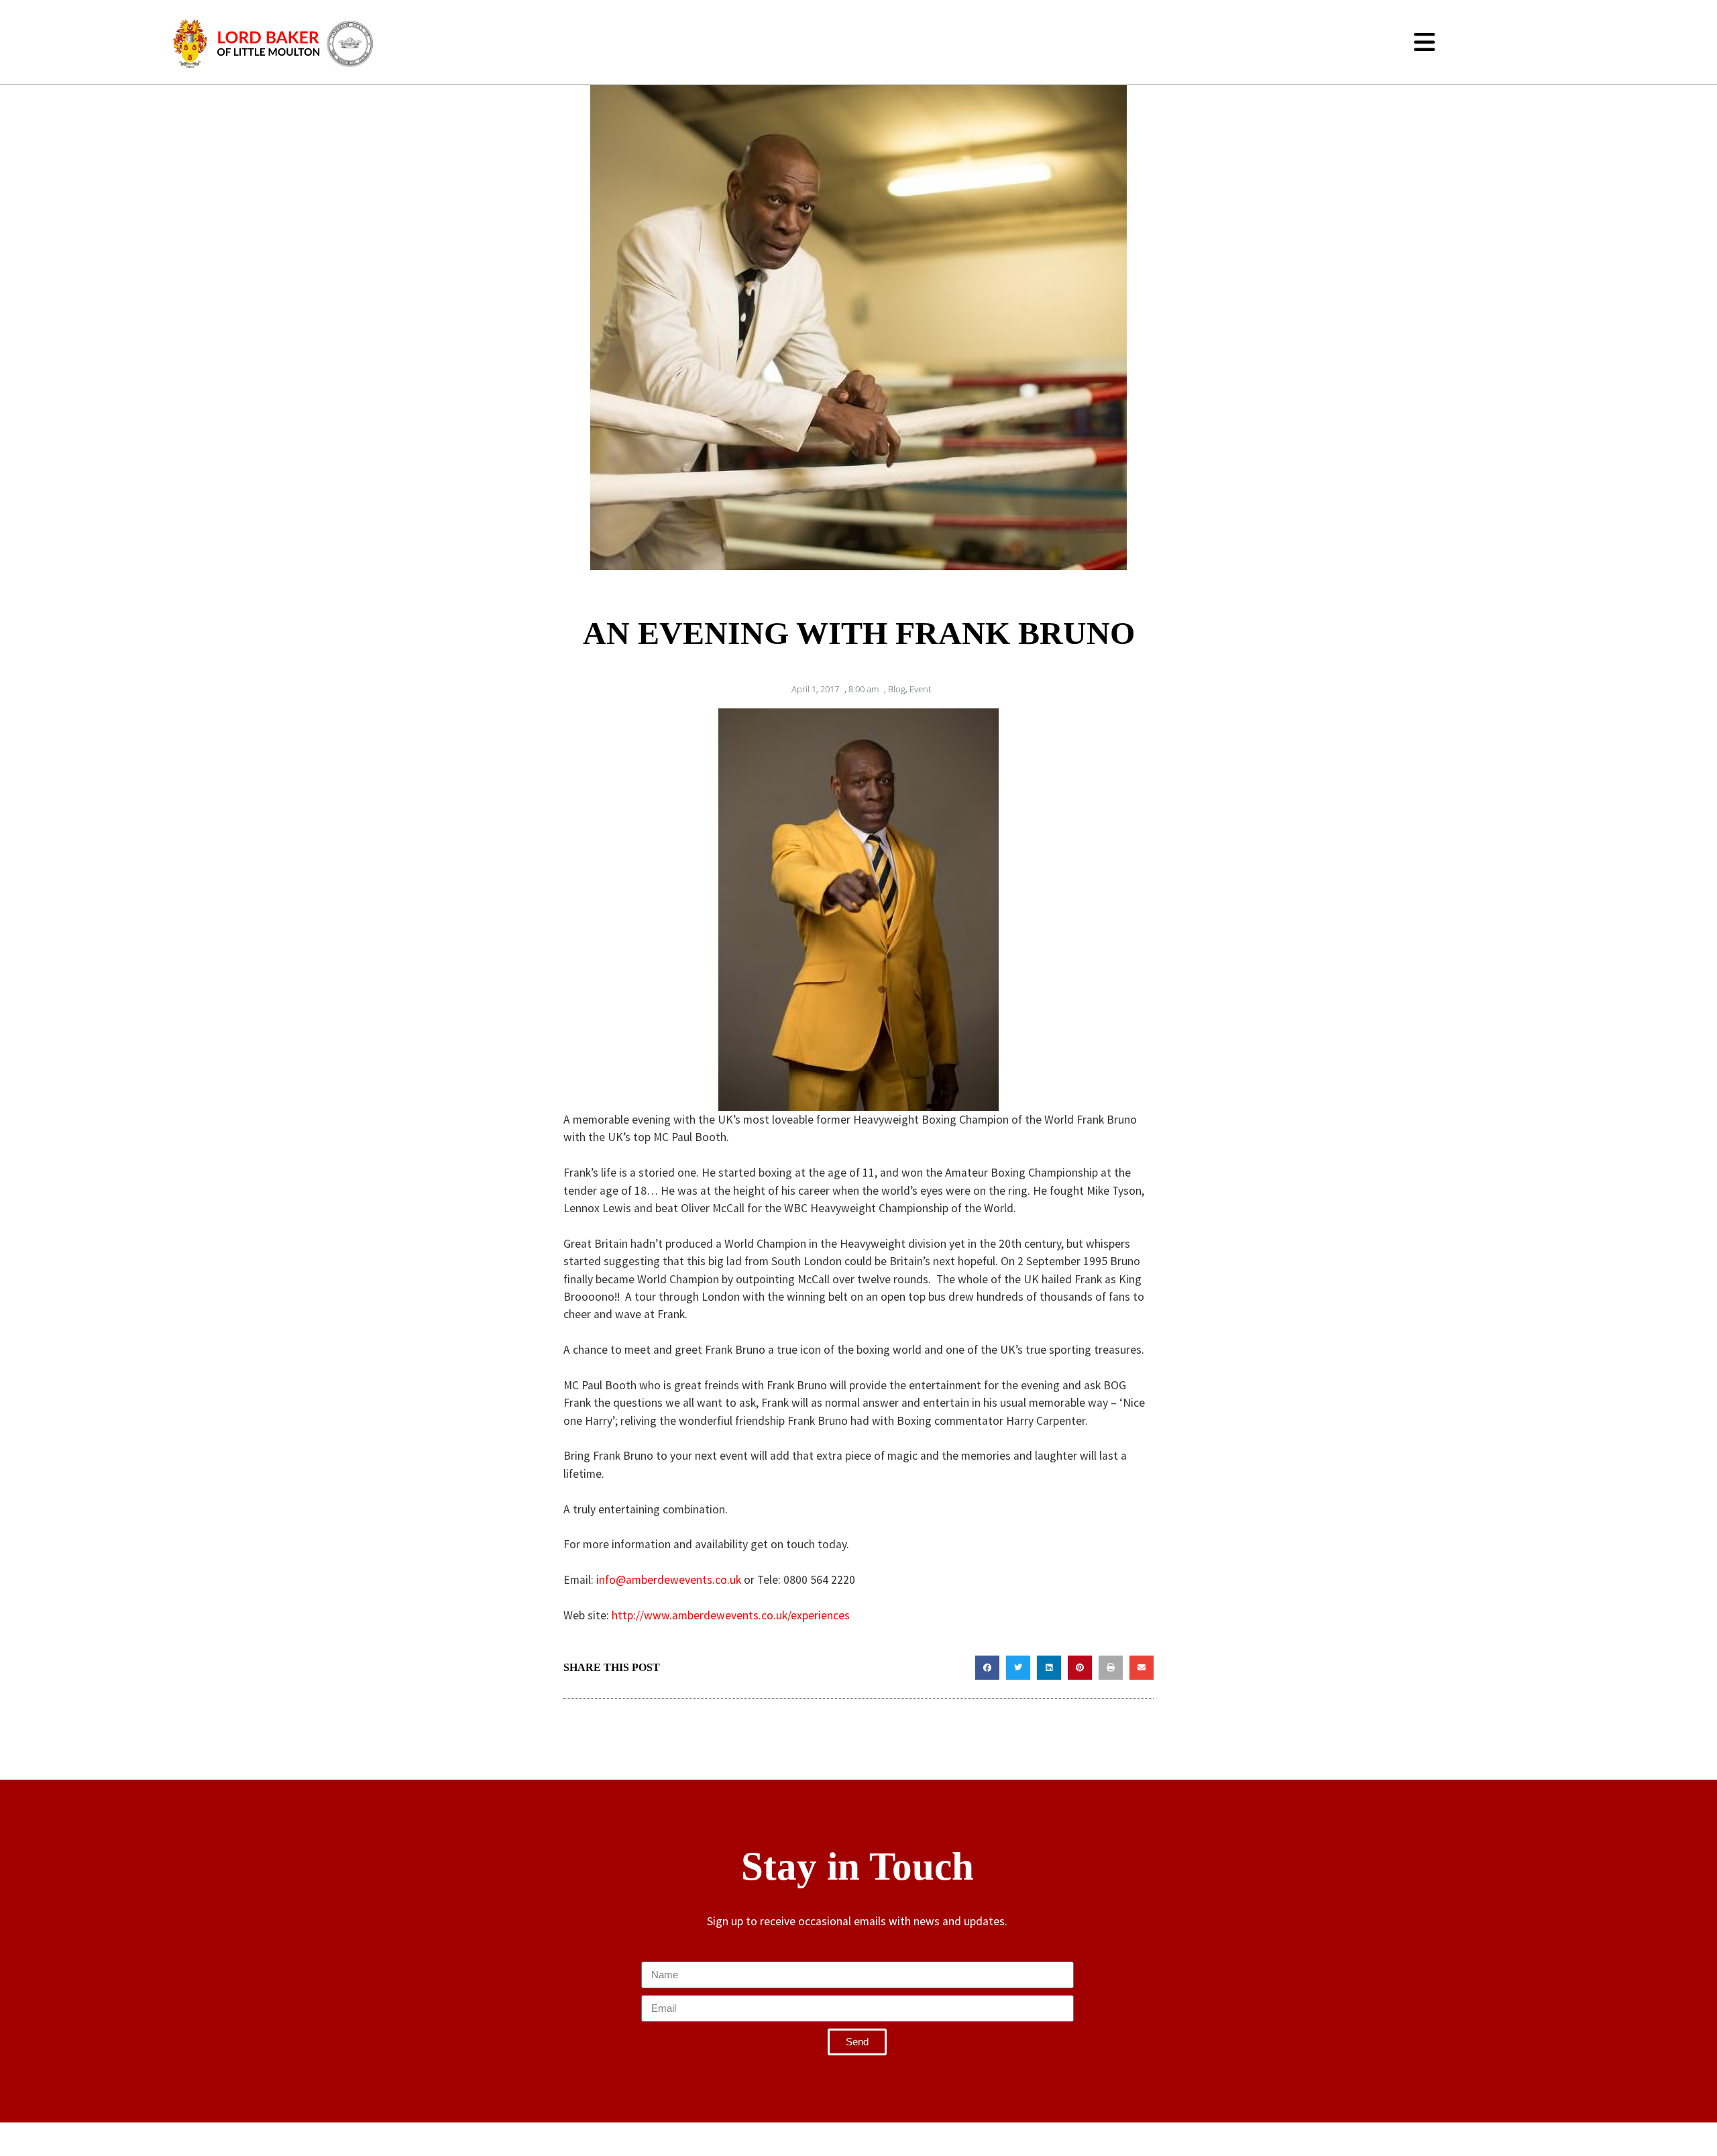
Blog (897, 689)
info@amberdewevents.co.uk (669, 1580)
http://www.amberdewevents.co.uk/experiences (731, 1615)
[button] (987, 1668)
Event (920, 689)
